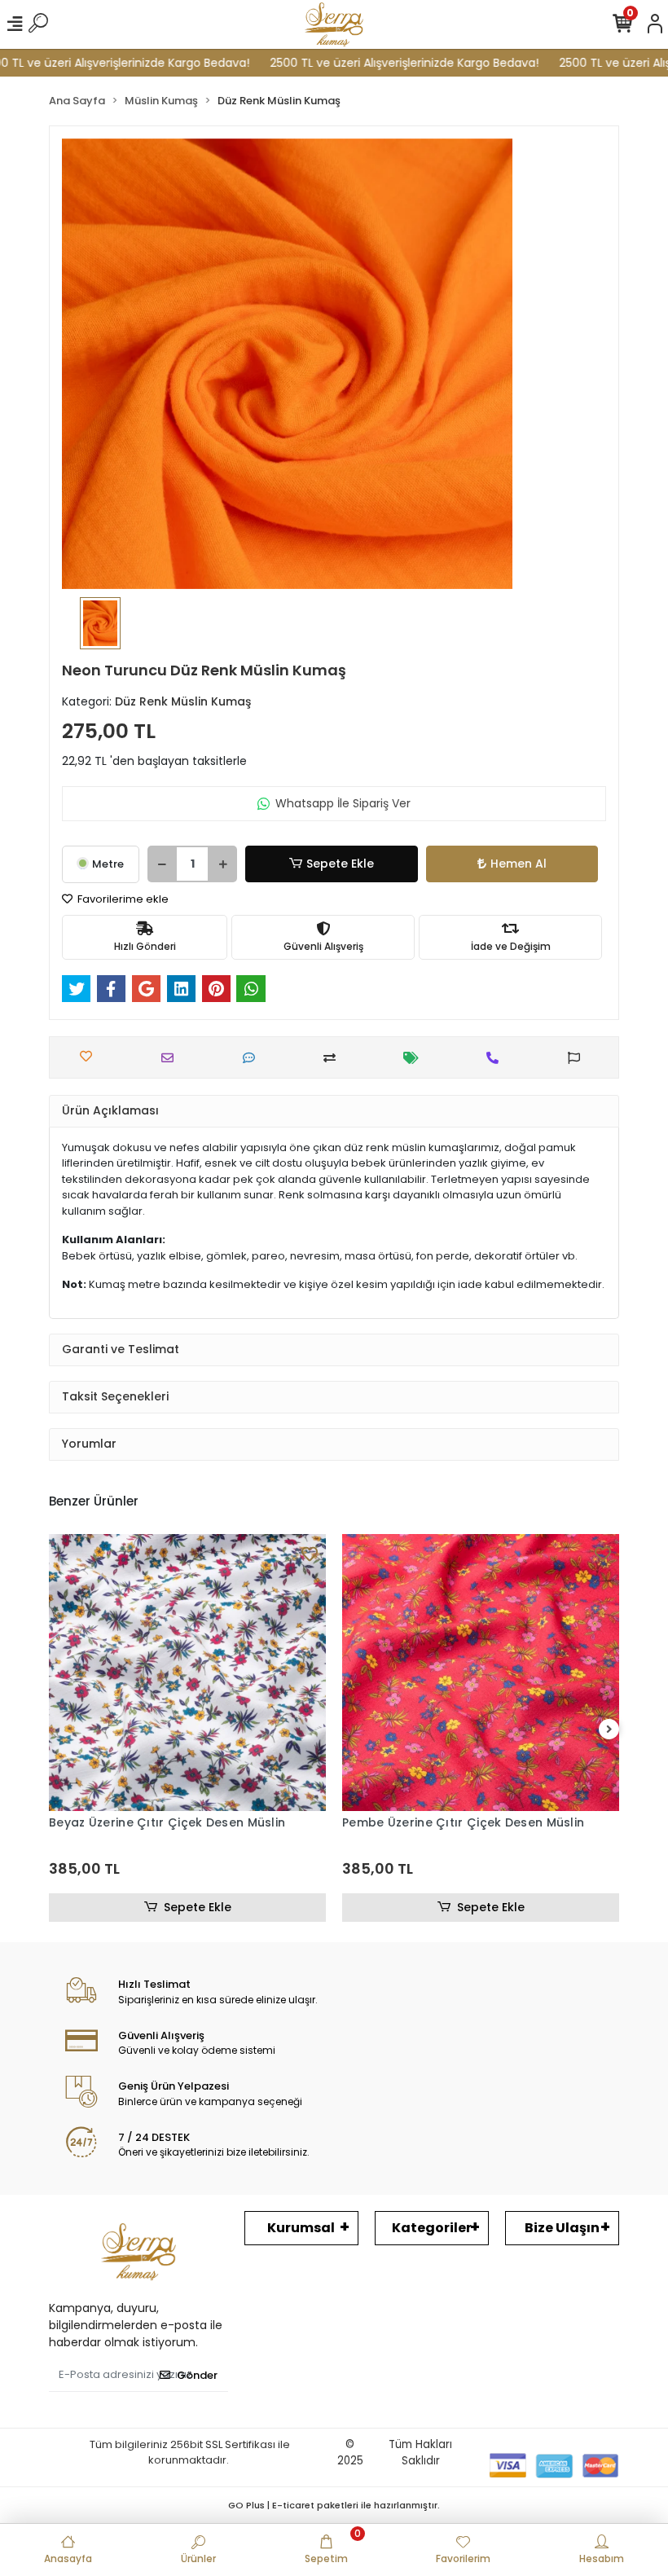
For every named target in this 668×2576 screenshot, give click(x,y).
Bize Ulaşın (562, 2228)
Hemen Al (519, 864)
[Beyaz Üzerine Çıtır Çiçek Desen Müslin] (187, 1673)
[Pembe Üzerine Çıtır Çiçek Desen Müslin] (481, 1673)
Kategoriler (432, 2228)
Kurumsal (301, 2228)
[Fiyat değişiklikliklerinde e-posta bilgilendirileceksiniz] (415, 1058)
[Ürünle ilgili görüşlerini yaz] (253, 1058)
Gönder (197, 2375)
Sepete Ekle (340, 864)
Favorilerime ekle (122, 899)
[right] (609, 1730)
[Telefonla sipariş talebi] (497, 1058)
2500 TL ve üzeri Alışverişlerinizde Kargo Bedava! (376, 63)
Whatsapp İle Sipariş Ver (343, 803)
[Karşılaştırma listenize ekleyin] (334, 1058)
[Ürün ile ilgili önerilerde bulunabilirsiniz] (578, 1058)
